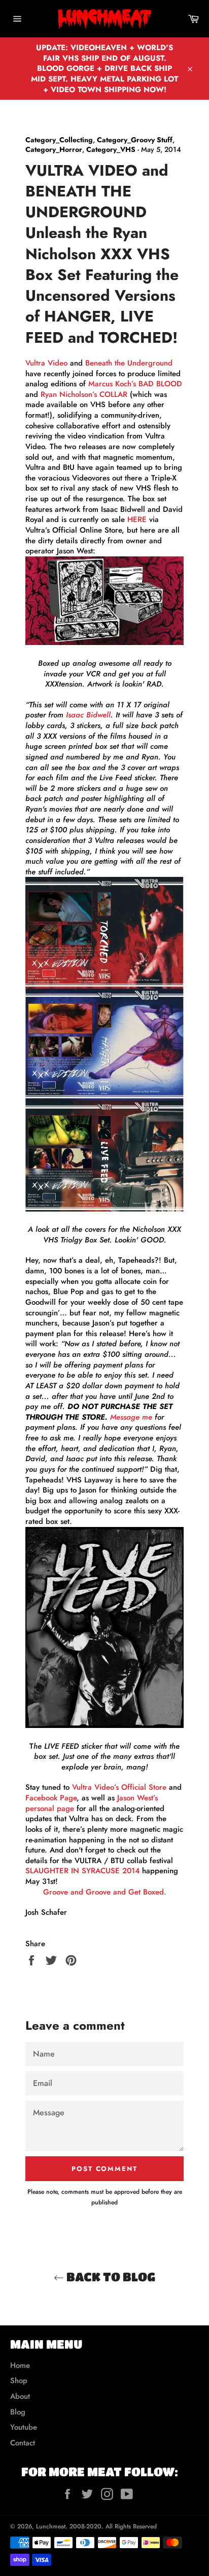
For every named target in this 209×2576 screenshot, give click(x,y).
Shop (19, 2381)
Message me (131, 1417)
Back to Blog (110, 2277)
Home (20, 2365)
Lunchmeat (51, 2526)
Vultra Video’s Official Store (119, 1787)
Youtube (24, 2427)
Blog (18, 2412)
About (20, 2396)
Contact (23, 2443)
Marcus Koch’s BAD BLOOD (135, 384)
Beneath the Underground (129, 363)
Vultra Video (46, 363)
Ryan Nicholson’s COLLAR (84, 394)
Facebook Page (51, 1798)
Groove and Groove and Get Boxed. (105, 1892)
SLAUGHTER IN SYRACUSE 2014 (82, 1871)
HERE (137, 519)
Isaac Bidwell (88, 715)
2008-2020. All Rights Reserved (113, 2526)
